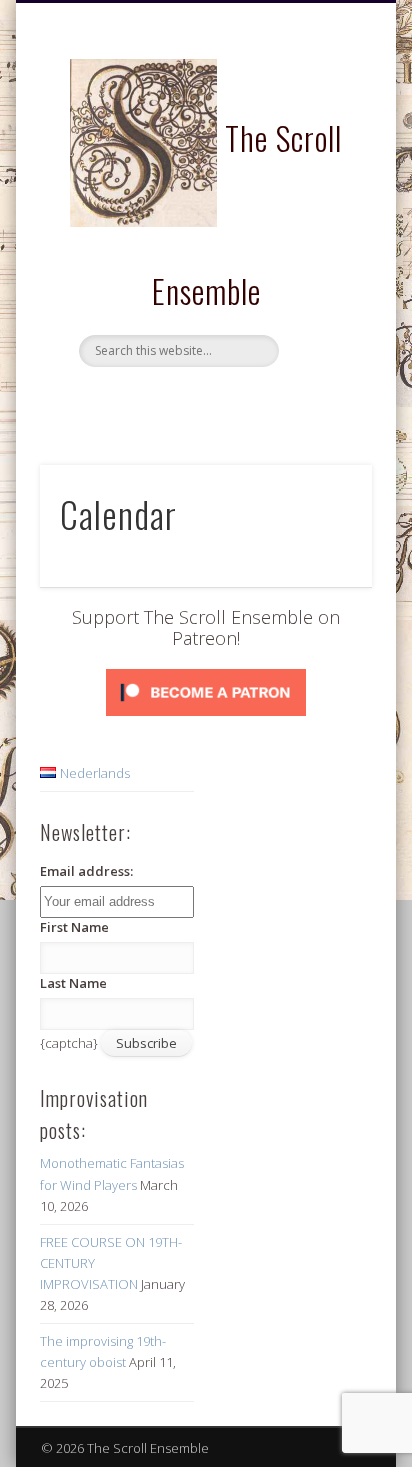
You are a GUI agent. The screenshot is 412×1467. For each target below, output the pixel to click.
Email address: (86, 871)
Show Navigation (323, 179)
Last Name (73, 983)
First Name (74, 927)
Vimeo (244, 401)
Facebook (162, 401)
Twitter (203, 401)
